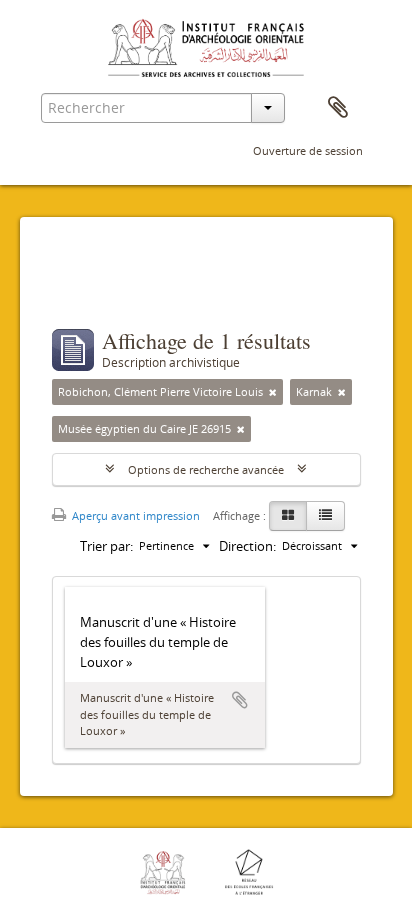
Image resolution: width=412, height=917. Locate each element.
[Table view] (325, 516)
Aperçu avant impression (134, 515)
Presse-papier (338, 108)
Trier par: (106, 546)
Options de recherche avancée (206, 469)
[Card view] (288, 516)
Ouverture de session (308, 150)
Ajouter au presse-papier (240, 700)
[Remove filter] (273, 392)
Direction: (247, 546)
